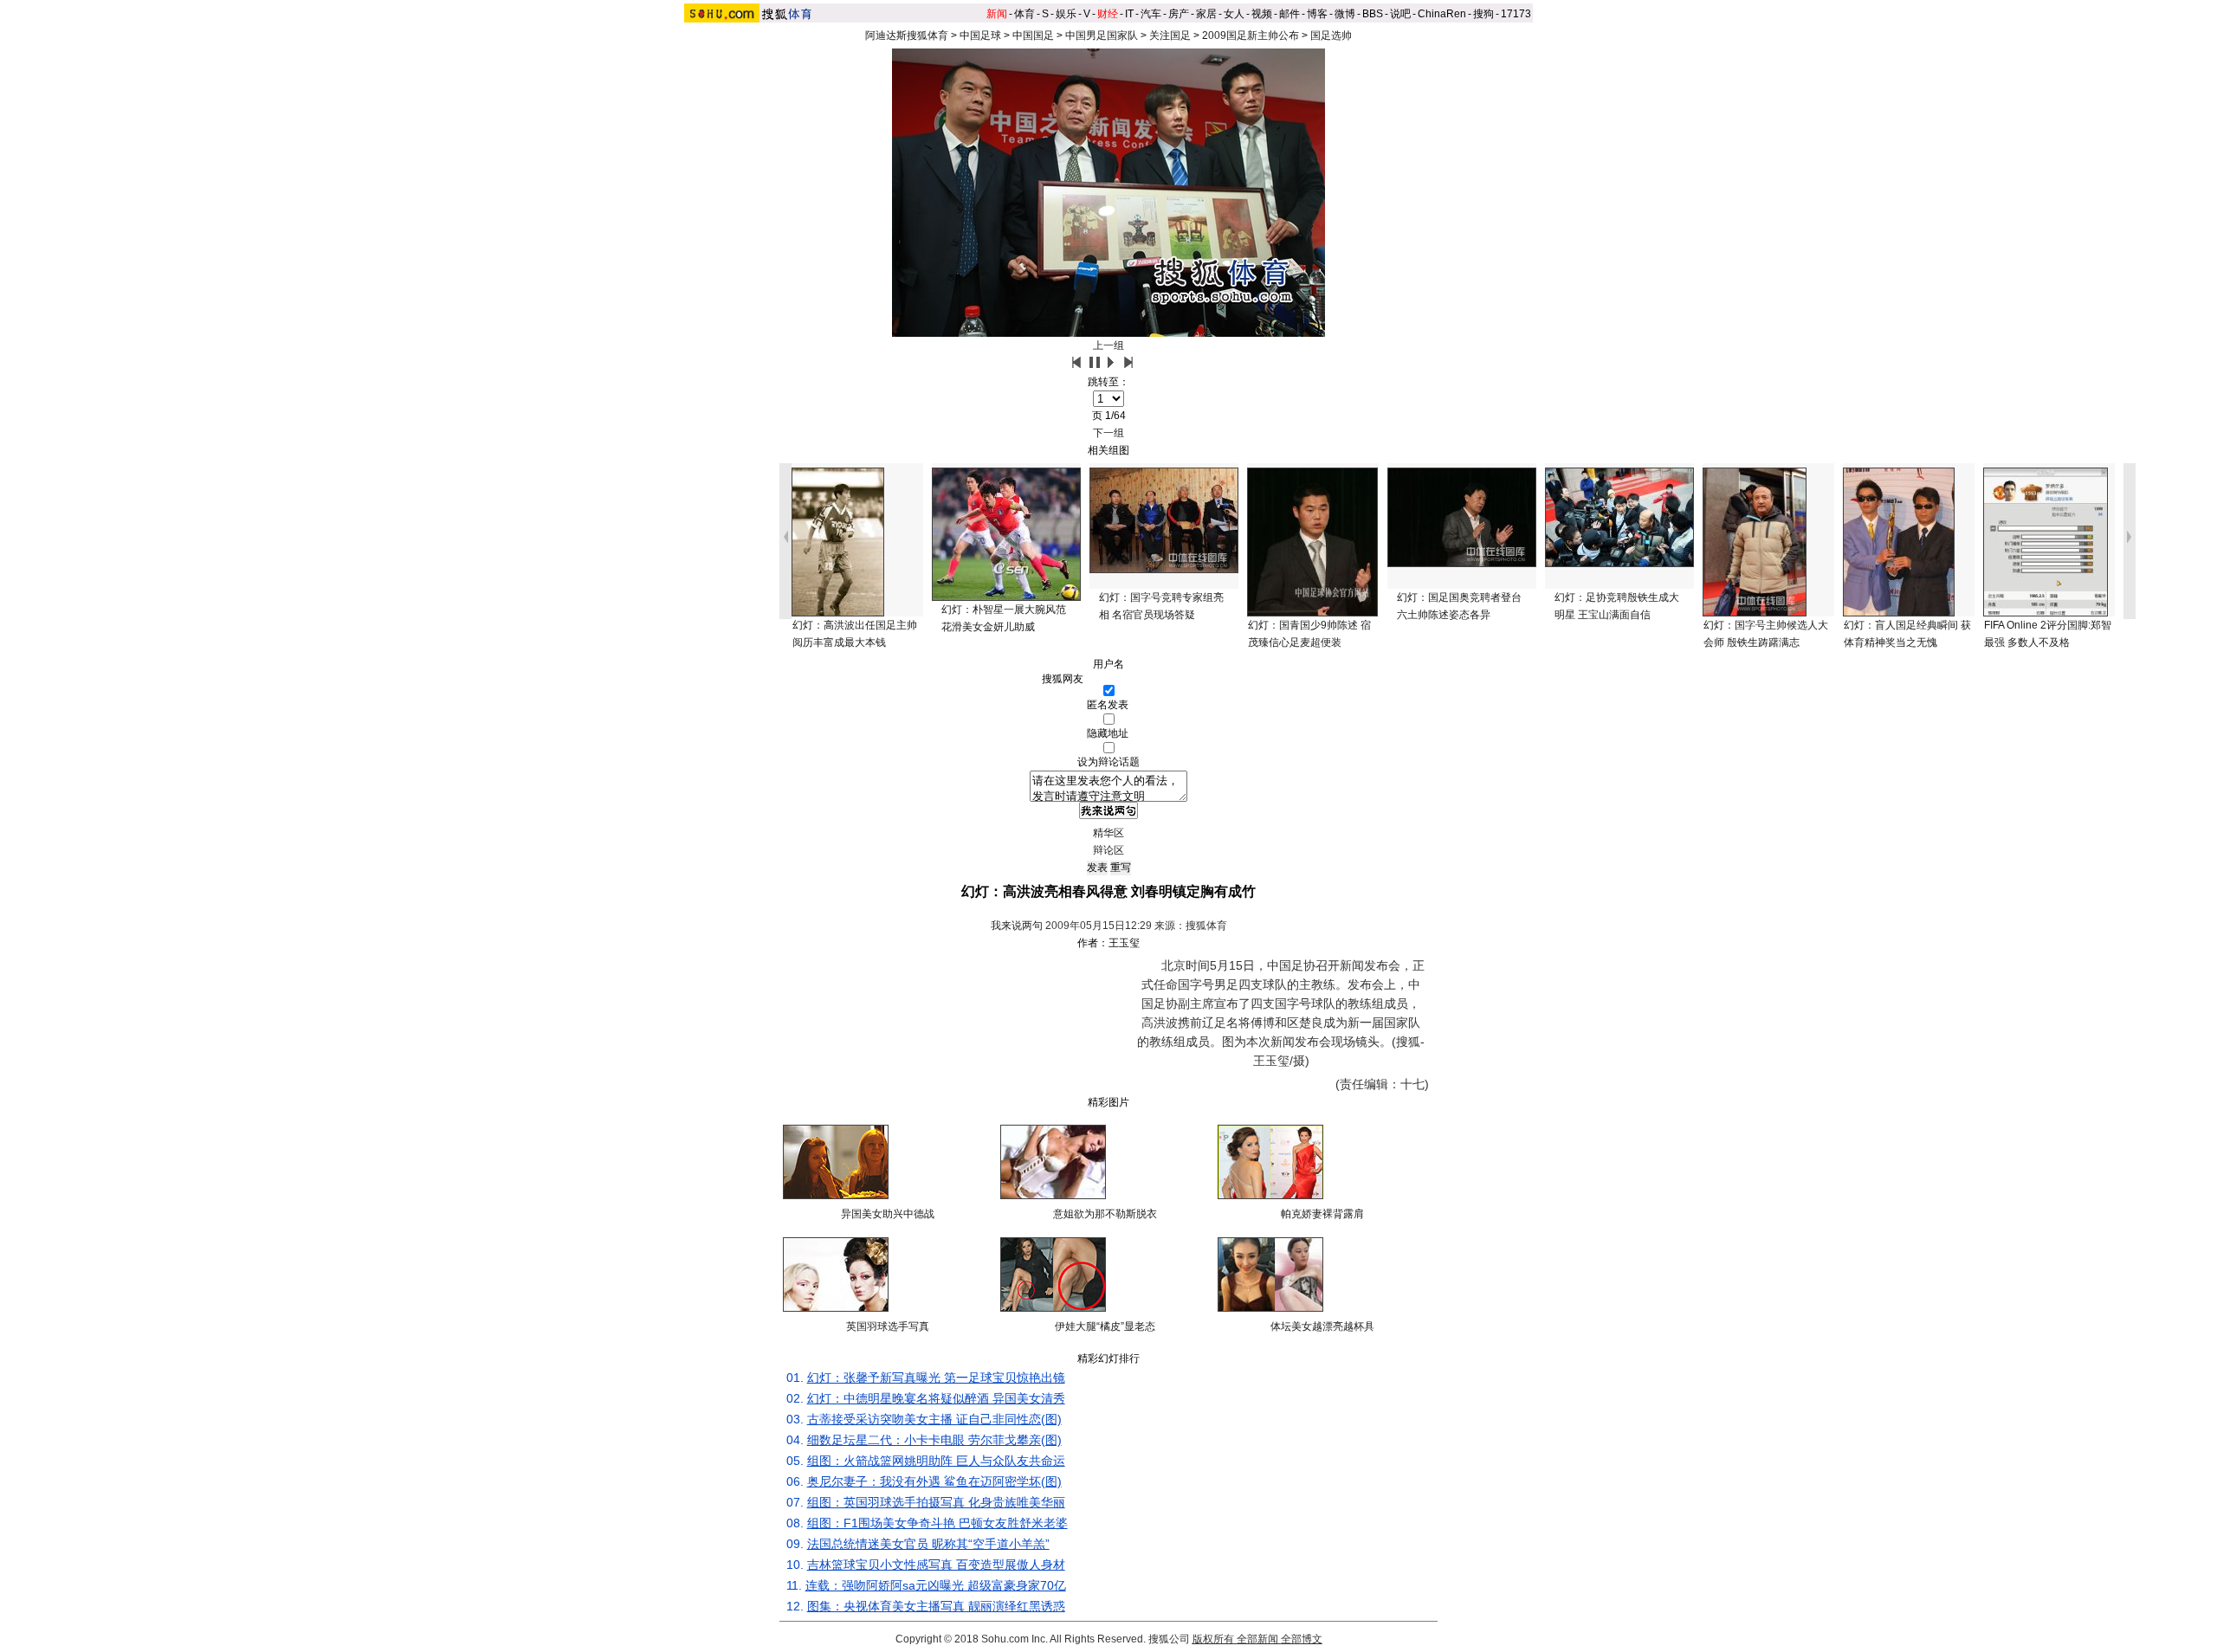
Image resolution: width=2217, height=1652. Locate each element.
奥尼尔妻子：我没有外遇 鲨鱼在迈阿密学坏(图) (934, 1481)
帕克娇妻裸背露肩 (1322, 1214)
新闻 (997, 14)
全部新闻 (1257, 1639)
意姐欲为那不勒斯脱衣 (1105, 1214)
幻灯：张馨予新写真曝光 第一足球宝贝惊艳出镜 (936, 1378)
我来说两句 (1017, 926)
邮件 (1289, 14)
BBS (1373, 14)
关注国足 (1170, 35)
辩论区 (1108, 850)
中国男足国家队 (1102, 35)
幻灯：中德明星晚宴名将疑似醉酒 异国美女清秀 (936, 1398)
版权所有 (1213, 1639)
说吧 (1400, 14)
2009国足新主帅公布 (1251, 35)
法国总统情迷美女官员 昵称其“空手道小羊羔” (928, 1544)
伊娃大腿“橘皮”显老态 (1105, 1326)
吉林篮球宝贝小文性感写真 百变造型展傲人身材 (936, 1565)
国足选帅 (1331, 35)
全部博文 (1302, 1639)
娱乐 (1066, 14)
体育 (1024, 14)
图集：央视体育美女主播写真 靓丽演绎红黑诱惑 (936, 1606)
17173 (1516, 14)
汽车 (1151, 14)
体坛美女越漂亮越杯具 (1322, 1326)
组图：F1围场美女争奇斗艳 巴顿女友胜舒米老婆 (937, 1523)
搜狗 (1483, 14)
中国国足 (1033, 35)
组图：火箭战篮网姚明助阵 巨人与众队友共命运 (936, 1461)
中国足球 (980, 35)
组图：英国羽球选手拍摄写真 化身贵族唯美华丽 (936, 1502)
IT (1129, 14)
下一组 (1108, 433)
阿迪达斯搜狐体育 (907, 35)
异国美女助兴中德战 (888, 1214)
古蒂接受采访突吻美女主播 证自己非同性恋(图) (934, 1419)
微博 (1345, 14)
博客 (1317, 14)
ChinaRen (1442, 14)
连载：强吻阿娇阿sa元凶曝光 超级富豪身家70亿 (936, 1585)
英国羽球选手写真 (888, 1326)
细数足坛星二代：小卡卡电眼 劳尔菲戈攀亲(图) (934, 1440)
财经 (1108, 14)
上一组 (1108, 345)
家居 (1206, 14)
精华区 (1108, 833)
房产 (1179, 14)
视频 (1262, 14)
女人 (1234, 14)
